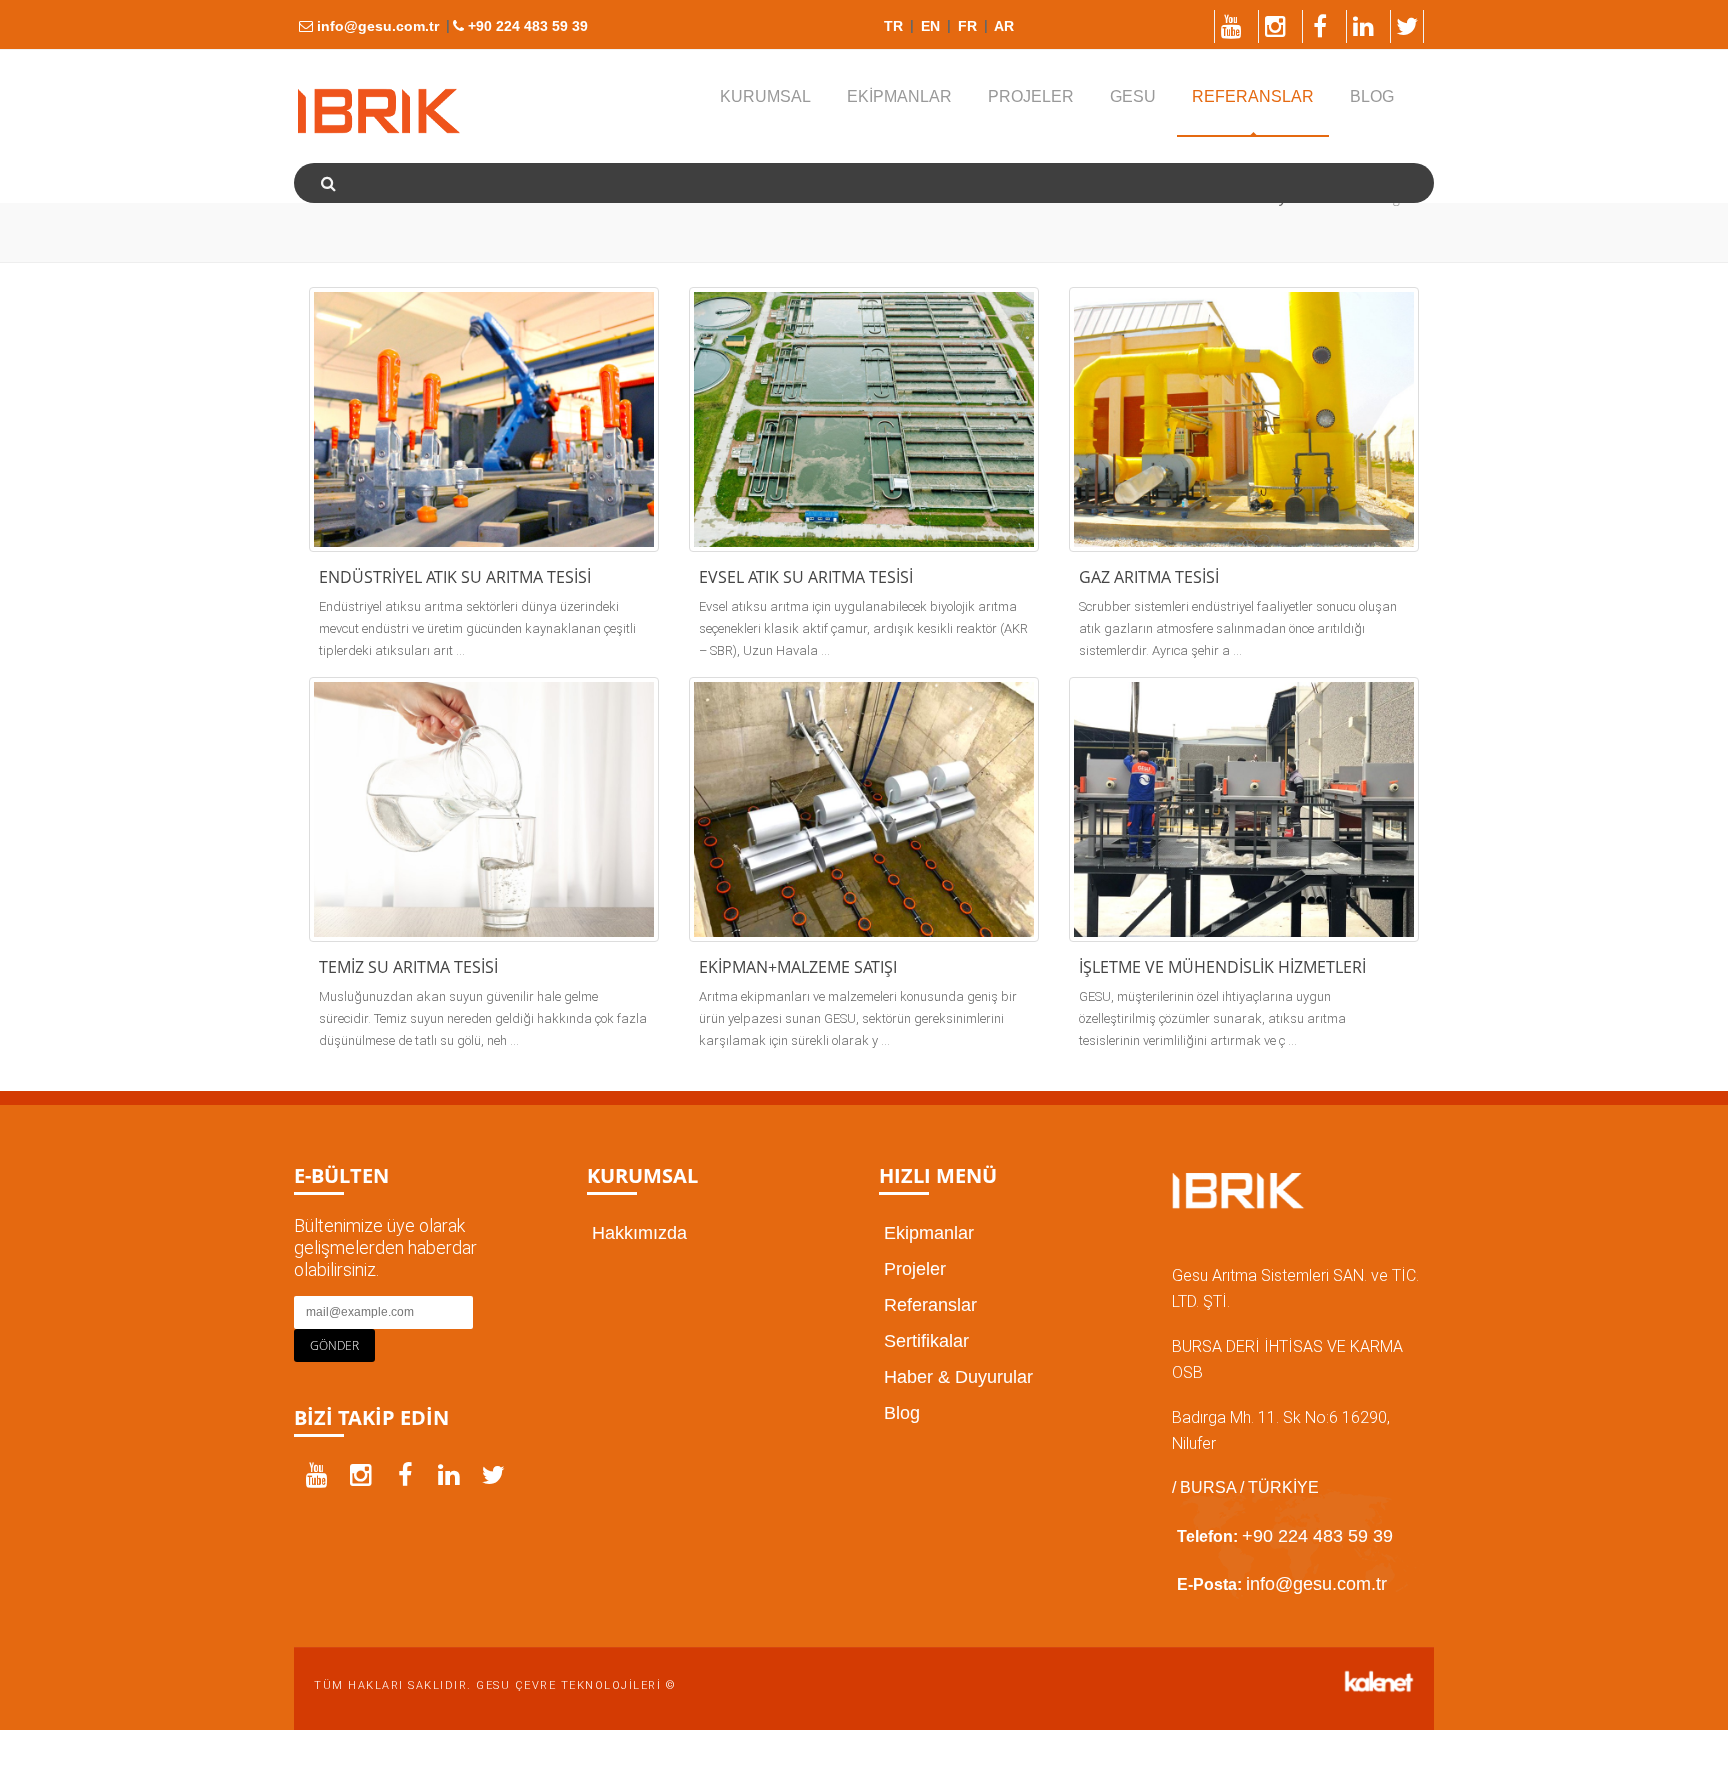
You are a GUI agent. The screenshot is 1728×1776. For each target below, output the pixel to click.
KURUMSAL (765, 96)
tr (893, 26)
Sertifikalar (926, 1341)
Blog (902, 1413)
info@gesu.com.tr (376, 26)
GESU (1133, 96)
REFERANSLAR (1253, 96)
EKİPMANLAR (899, 96)
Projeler (915, 1269)
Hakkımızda (639, 1233)
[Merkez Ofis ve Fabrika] (378, 111)
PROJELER (1031, 96)
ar (1002, 26)
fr (965, 26)
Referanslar (930, 1305)
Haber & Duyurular (958, 1377)
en (928, 26)
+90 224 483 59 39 (526, 26)
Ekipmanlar (929, 1233)
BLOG (1372, 96)
